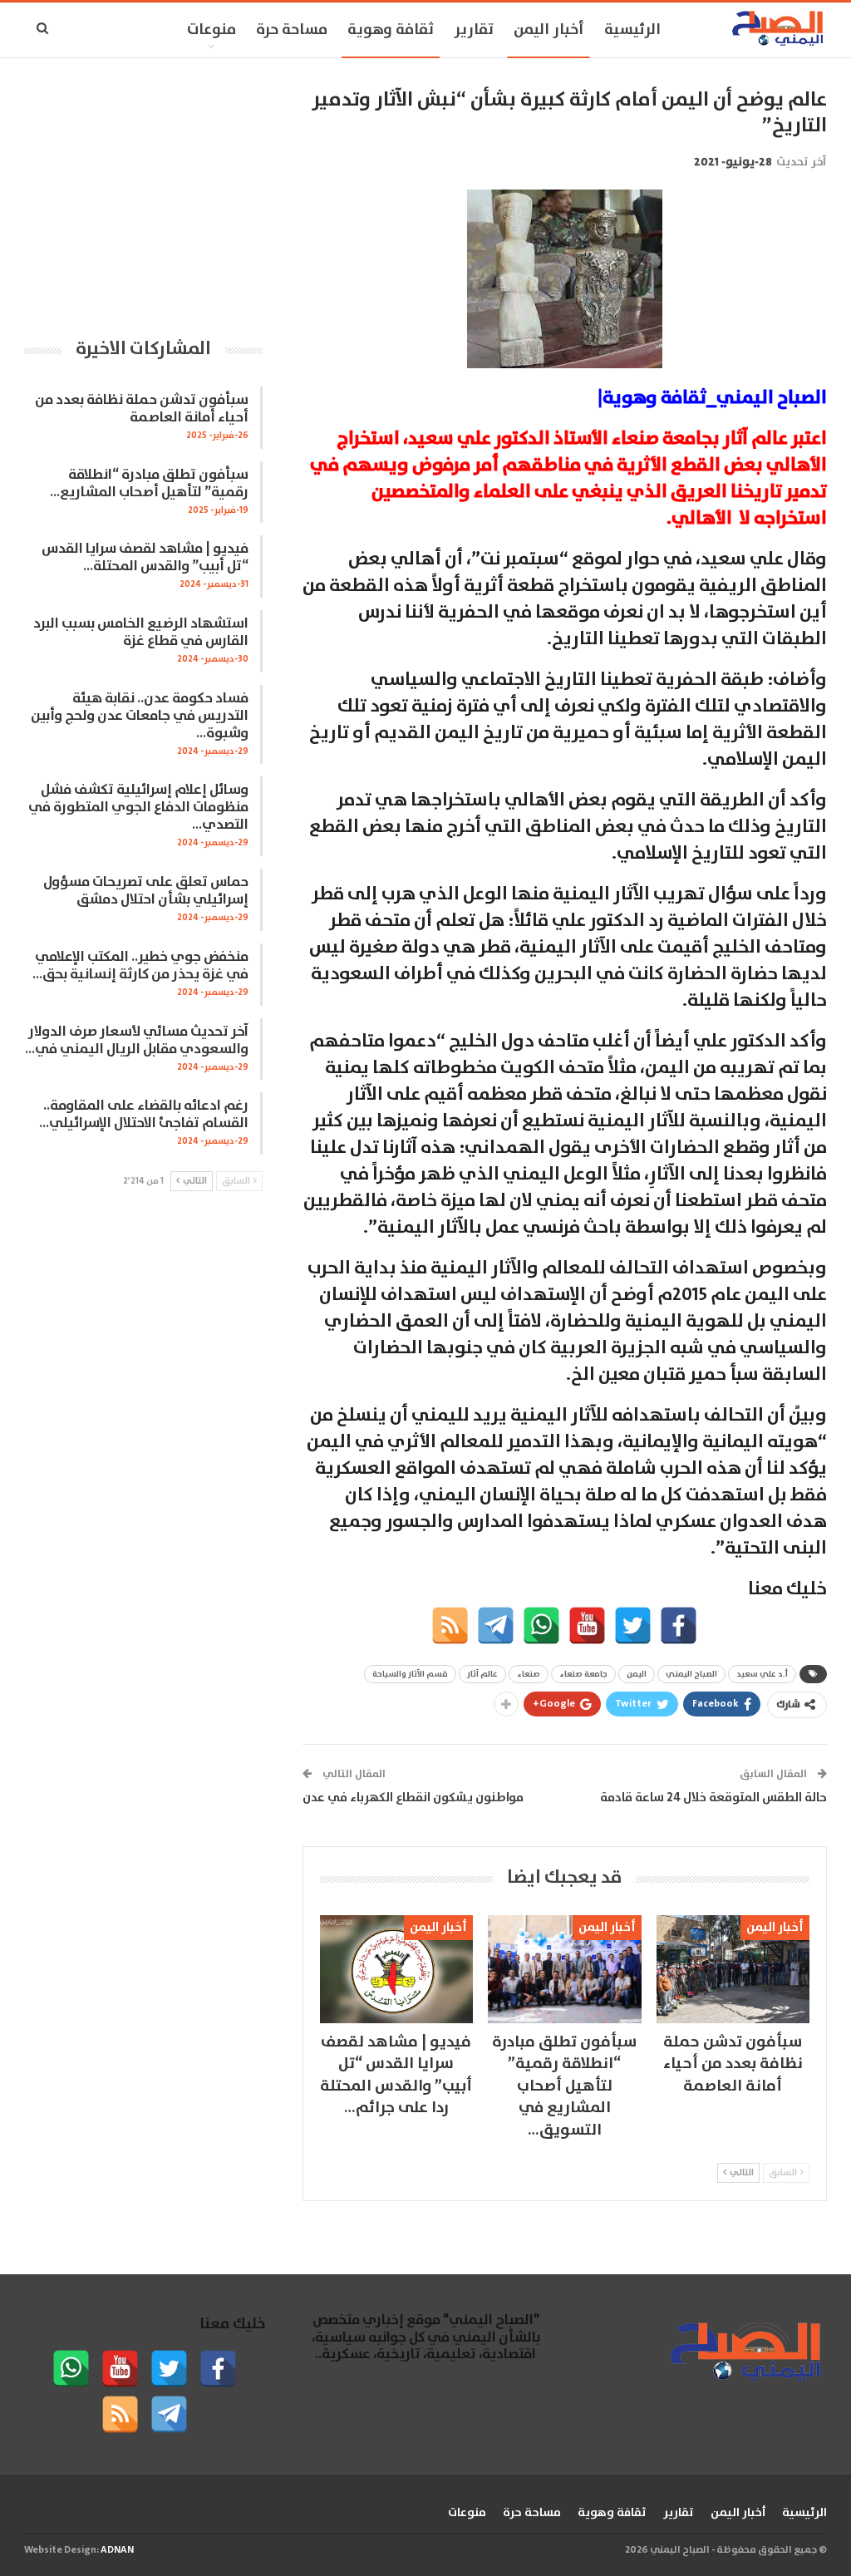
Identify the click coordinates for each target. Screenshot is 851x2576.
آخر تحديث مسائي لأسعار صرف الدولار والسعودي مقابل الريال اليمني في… (137, 1041)
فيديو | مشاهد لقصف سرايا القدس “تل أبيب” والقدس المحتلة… (145, 558)
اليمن (637, 1674)
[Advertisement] (143, 191)
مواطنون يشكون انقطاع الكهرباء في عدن (413, 1798)
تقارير (474, 30)
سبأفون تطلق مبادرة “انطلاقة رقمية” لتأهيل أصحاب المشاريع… (149, 484)
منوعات (212, 30)
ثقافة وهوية (391, 30)
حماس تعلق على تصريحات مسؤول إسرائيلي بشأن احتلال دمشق (146, 891)
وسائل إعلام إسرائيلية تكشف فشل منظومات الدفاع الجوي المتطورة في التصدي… (138, 808)
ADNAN (117, 2550)
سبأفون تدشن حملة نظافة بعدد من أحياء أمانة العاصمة (142, 409)
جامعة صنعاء (583, 1674)
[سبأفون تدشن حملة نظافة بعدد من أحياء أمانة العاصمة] (733, 1969)
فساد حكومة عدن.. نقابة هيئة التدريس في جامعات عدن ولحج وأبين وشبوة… (140, 716)
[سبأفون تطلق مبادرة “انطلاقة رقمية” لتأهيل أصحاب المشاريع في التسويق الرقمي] (564, 1969)
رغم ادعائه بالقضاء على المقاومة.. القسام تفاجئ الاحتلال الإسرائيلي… (144, 1115)
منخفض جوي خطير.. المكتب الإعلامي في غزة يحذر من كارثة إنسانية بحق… (140, 966)
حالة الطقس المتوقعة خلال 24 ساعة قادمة (713, 1798)
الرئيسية (632, 30)
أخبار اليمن (549, 30)
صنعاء (529, 1674)
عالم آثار (482, 1674)
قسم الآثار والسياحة (410, 1674)
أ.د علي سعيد (762, 1674)
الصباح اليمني (691, 1674)
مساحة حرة (292, 30)
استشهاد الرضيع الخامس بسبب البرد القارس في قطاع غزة (141, 633)
